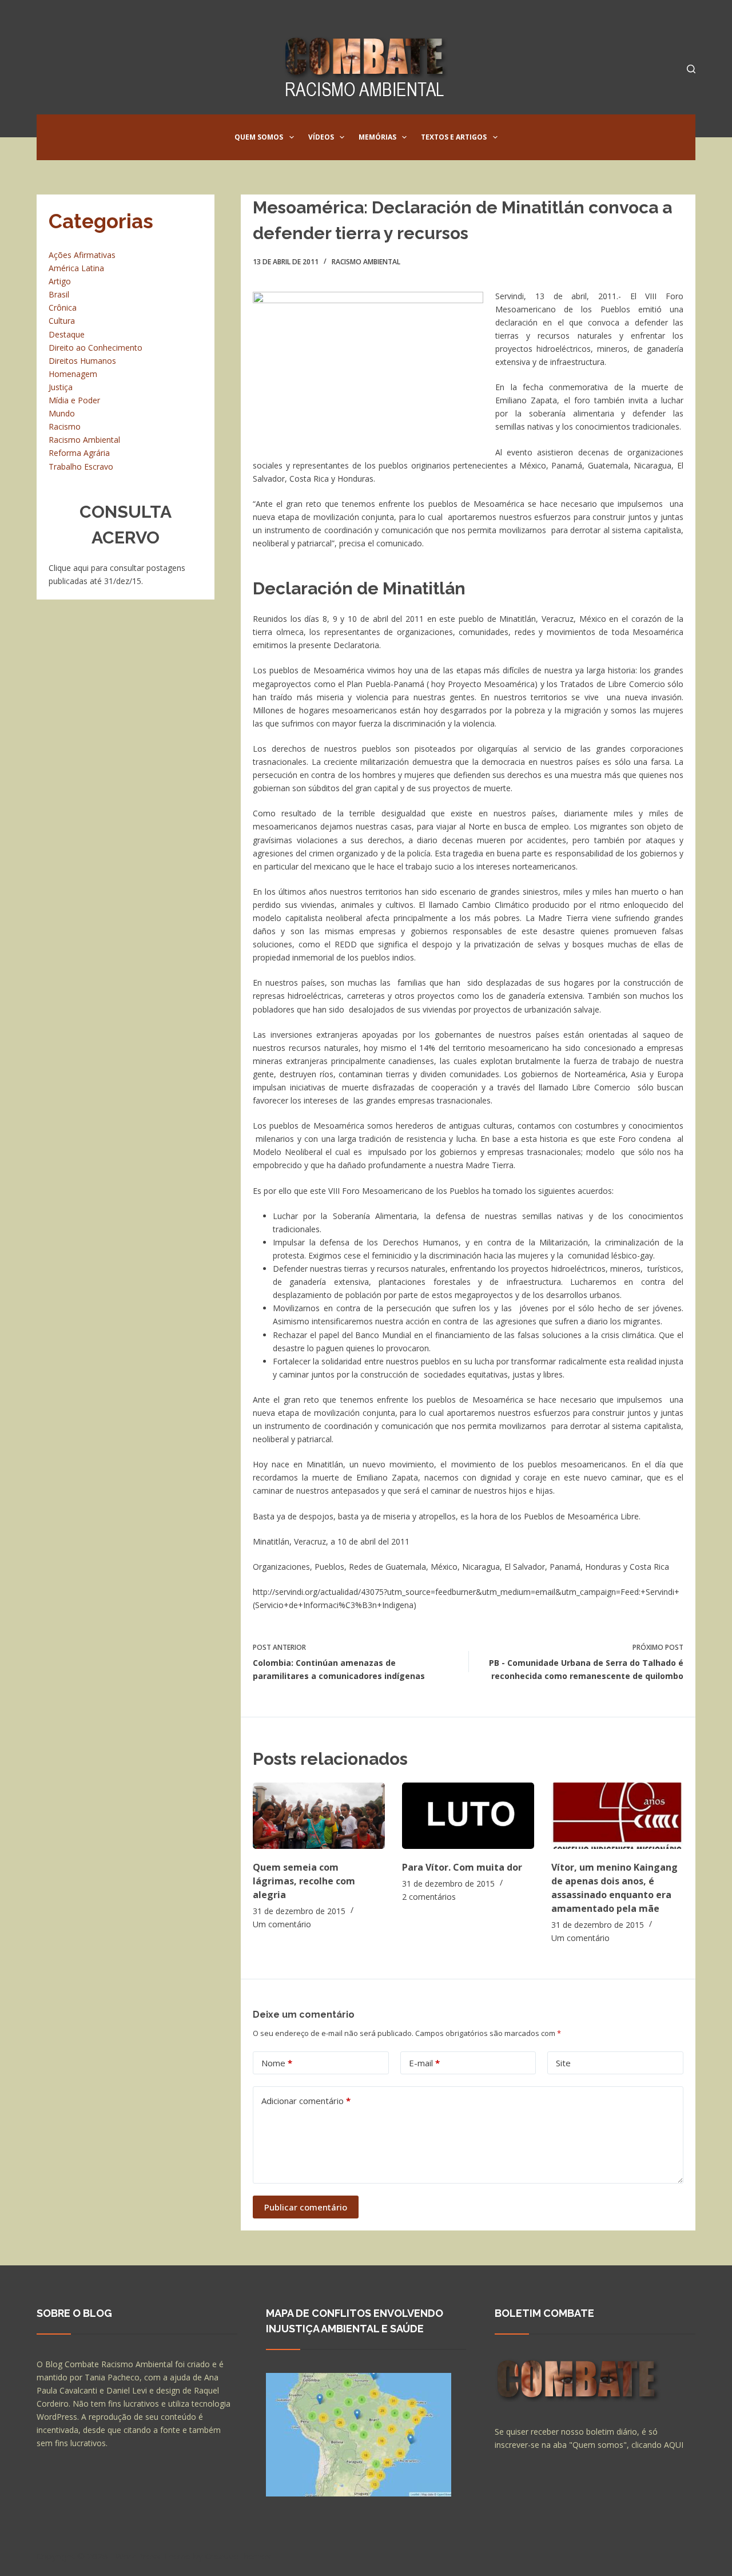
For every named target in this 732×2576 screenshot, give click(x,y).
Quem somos (259, 137)
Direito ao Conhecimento (96, 348)
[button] (292, 137)
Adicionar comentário (306, 2101)
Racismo (65, 426)
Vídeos (321, 137)
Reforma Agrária (79, 453)
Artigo (60, 281)
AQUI (674, 2445)
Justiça (61, 387)
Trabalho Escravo (81, 467)
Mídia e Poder (74, 400)
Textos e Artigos (454, 137)
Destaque (67, 334)
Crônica (63, 307)
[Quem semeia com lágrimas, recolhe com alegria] (319, 1815)
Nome (277, 2063)
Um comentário (282, 1924)
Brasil (59, 294)
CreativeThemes (238, 2556)
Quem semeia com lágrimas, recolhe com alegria (304, 1881)
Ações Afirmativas (82, 255)
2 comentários (429, 1897)
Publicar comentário (306, 2207)
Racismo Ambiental (366, 262)
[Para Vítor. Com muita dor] (468, 1815)
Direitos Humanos (82, 361)
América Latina (76, 268)
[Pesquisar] (691, 69)
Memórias (377, 137)
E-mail (424, 2063)
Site (563, 2063)
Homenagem (73, 374)
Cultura (62, 321)
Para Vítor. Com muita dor (462, 1867)
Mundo (62, 413)
